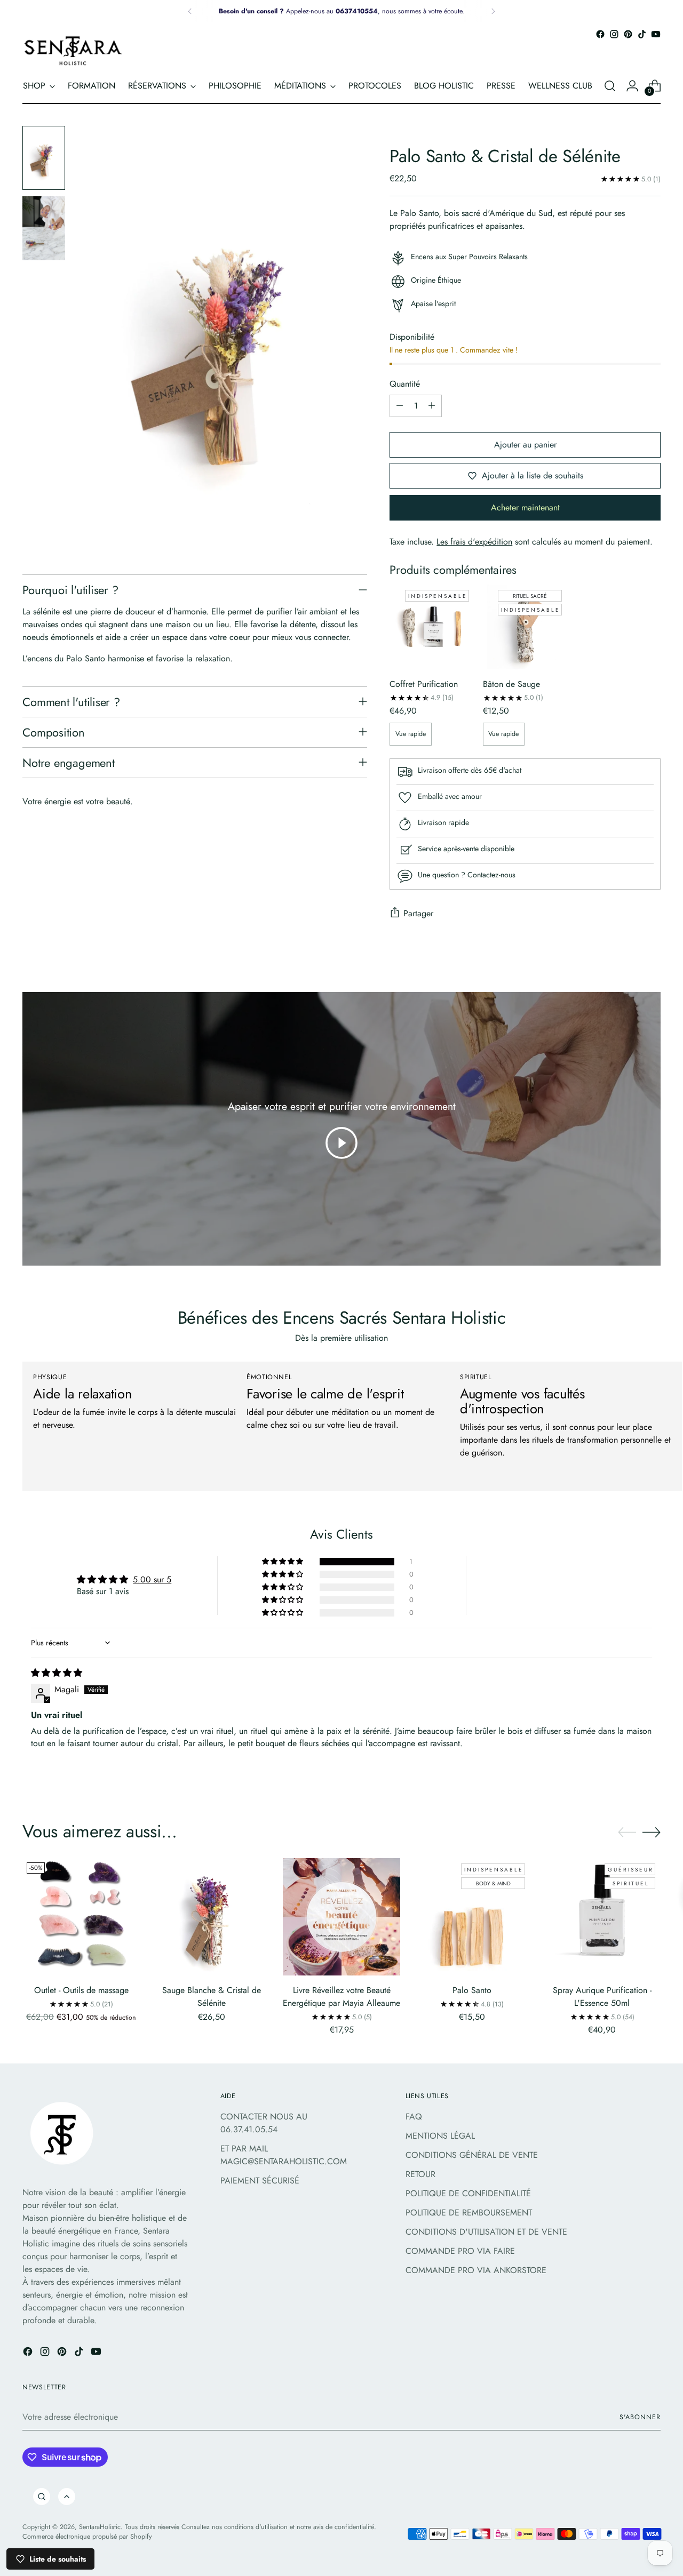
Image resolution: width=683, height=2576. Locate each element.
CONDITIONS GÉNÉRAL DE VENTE (472, 2155)
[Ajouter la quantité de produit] (432, 406)
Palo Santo (472, 1990)
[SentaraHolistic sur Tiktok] (642, 34)
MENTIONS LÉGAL (440, 2136)
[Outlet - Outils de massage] (81, 1917)
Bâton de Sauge (511, 684)
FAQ (414, 2117)
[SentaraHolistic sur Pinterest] (628, 34)
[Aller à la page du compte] (632, 86)
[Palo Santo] (472, 1917)
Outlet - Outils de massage (81, 1990)
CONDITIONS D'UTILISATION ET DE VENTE (486, 2232)
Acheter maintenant (525, 507)
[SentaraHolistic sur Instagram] (614, 34)
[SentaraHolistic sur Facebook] (600, 34)
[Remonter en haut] (67, 2497)
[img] (57, 1673)
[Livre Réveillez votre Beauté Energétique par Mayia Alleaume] (341, 1917)
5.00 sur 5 (152, 1579)
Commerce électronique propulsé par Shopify (87, 2537)
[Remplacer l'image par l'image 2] (44, 228)
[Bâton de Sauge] (525, 627)
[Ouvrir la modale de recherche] (610, 86)
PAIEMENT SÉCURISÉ (260, 2181)
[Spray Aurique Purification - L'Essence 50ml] (602, 1917)
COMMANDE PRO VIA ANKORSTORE (476, 2270)
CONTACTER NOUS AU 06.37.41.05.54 (264, 2123)
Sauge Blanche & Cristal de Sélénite (212, 1997)
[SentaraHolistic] (73, 50)
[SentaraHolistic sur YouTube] (656, 34)
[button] (283, 1562)
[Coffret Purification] (432, 627)
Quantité (405, 384)
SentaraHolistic (100, 2527)
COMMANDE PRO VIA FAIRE (460, 2251)
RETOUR (420, 2174)
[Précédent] (190, 11)
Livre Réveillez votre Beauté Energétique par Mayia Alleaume (341, 1997)
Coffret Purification (424, 684)
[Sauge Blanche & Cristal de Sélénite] (211, 1917)
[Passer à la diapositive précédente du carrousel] (627, 1833)
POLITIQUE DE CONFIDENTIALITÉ (468, 2193)
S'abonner (640, 2417)
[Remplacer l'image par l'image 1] (44, 158)
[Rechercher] (42, 2497)
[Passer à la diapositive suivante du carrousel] (652, 1832)
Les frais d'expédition (474, 542)
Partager (418, 913)
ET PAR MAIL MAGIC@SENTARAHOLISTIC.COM (284, 2155)
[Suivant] (493, 11)
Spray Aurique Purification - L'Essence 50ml (602, 1997)
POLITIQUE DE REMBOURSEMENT (469, 2213)
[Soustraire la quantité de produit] (400, 406)
